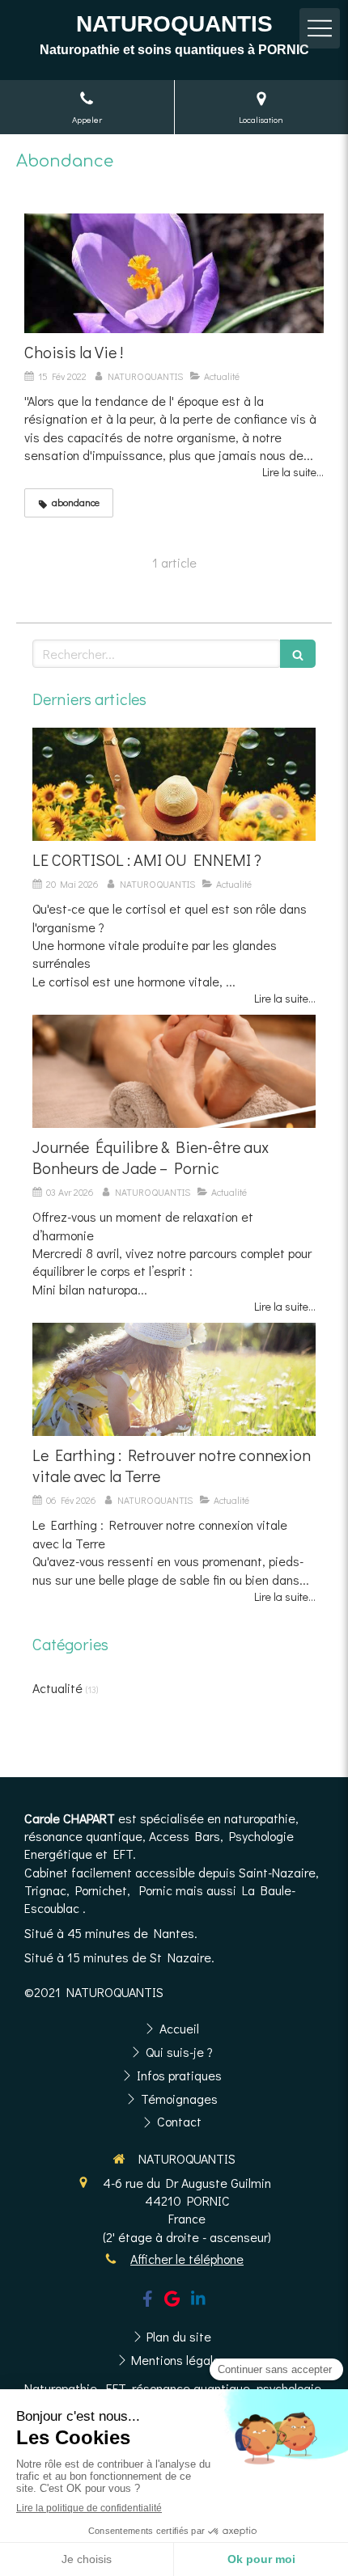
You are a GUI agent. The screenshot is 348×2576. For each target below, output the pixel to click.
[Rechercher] (298, 654)
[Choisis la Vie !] (174, 273)
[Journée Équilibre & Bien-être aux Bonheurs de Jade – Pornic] (174, 1071)
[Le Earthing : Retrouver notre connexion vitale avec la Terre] (174, 1379)
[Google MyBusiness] (172, 2302)
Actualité (57, 1688)
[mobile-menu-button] (320, 28)
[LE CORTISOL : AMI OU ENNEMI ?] (174, 784)
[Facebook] (148, 2302)
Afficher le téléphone (187, 2259)
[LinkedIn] (198, 2302)
